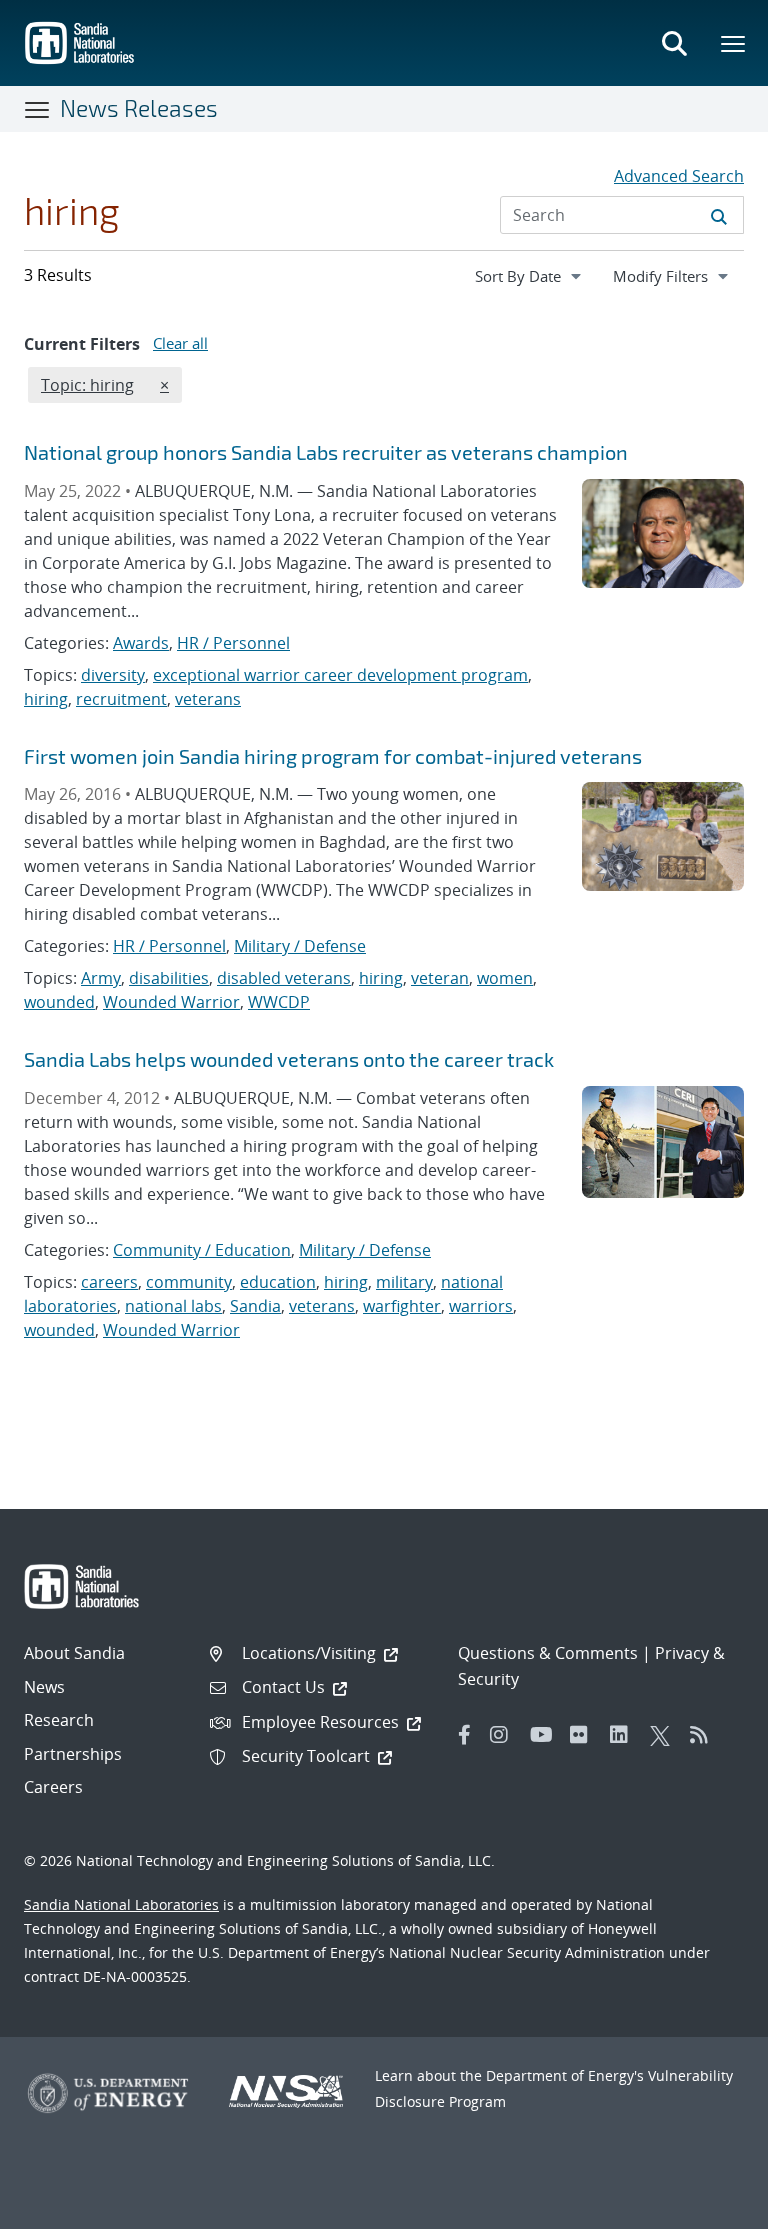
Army (101, 978)
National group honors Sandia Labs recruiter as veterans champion (326, 452)
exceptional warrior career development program (340, 675)
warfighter (402, 1306)
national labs (173, 1306)
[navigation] (530, 276)
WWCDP (279, 1002)
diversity (113, 675)
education (278, 1282)
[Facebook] (465, 1735)
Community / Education (202, 1250)
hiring (46, 699)
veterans (208, 699)
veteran (440, 978)
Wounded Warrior (171, 1002)
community (189, 1282)
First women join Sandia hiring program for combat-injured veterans (333, 756)
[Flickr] (585, 1735)
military (404, 1282)
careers (109, 1282)
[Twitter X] (665, 1735)
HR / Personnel (233, 643)
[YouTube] (545, 1735)
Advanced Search (679, 176)
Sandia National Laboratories (121, 1904)
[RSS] (705, 1735)
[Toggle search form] (674, 43)
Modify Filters (678, 275)
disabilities (169, 978)
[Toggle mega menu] (734, 43)
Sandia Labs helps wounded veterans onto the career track (289, 1059)
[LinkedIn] (625, 1735)
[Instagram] (505, 1735)
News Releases (139, 108)
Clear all (180, 343)
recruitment (121, 699)
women (505, 978)
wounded (59, 1002)
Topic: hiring (87, 384)
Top (708, 2206)
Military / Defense (300, 946)
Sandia (255, 1306)
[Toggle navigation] (38, 109)
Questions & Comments (548, 1653)
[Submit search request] (719, 215)
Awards (141, 643)
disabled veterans (284, 978)
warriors (481, 1306)
